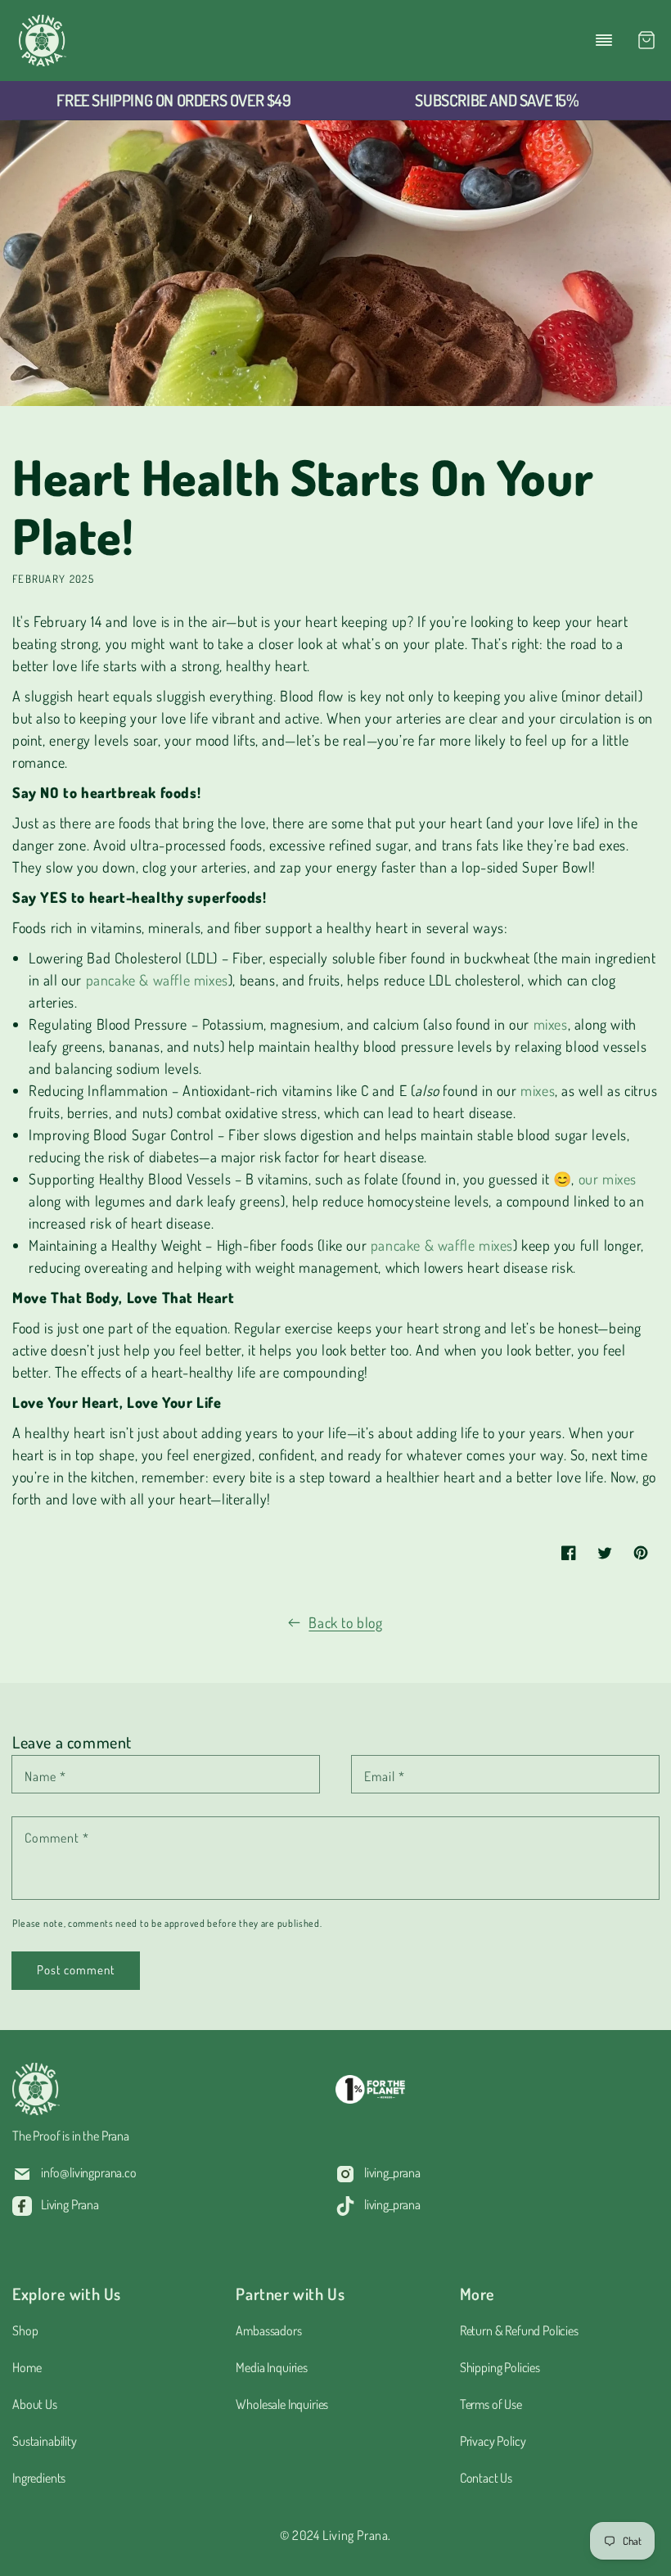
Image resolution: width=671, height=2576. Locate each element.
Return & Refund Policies (519, 2330)
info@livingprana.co (89, 2172)
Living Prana (70, 2204)
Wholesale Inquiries (282, 2404)
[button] (604, 40)
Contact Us (486, 2478)
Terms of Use (491, 2404)
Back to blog (345, 1622)
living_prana (392, 2172)
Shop (25, 2330)
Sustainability (45, 2441)
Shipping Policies (500, 2367)
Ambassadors (268, 2330)
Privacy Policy (493, 2441)
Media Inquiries (272, 2367)
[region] (174, 101)
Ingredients (39, 2478)
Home (27, 2367)
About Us (35, 2404)
